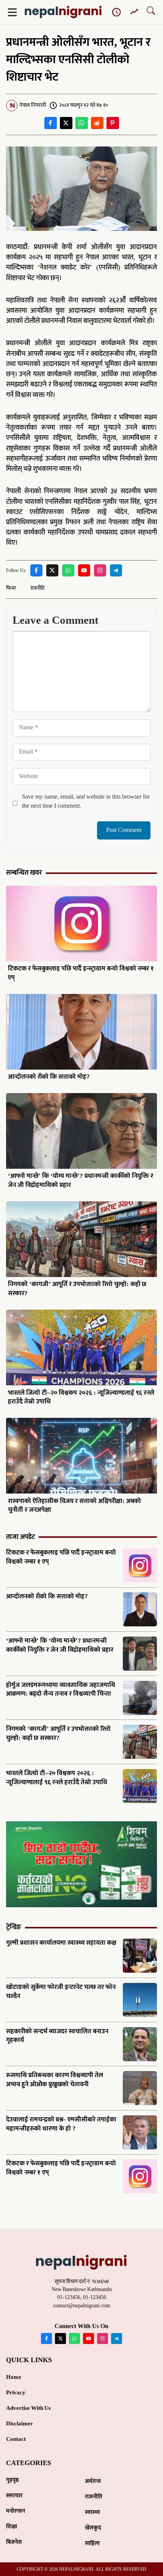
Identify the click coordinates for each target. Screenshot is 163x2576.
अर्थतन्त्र (93, 2481)
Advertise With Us (28, 2408)
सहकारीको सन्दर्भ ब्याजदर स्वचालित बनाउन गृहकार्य (57, 2036)
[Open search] (151, 12)
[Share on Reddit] (97, 123)
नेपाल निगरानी (33, 105)
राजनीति (37, 588)
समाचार (14, 2496)
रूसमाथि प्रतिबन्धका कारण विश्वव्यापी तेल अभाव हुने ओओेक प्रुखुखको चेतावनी (55, 2080)
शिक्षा (12, 2527)
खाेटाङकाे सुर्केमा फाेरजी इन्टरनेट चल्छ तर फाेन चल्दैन (61, 1992)
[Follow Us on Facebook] (46, 2338)
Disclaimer (20, 2424)
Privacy (16, 2393)
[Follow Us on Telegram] (117, 2338)
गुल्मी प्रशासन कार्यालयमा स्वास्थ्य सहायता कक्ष (61, 1943)
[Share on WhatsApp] (82, 123)
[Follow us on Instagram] (100, 570)
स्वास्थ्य (92, 2512)
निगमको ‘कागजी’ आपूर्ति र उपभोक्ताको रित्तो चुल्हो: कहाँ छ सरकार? (77, 1289)
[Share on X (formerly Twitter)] (66, 123)
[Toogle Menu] (12, 12)
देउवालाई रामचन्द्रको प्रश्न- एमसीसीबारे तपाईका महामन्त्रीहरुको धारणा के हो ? (61, 2124)
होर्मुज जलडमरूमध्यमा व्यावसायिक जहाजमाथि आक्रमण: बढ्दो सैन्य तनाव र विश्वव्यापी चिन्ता (61, 1690)
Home (14, 2377)
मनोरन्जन (16, 2511)
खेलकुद (93, 2528)
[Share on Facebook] (51, 123)
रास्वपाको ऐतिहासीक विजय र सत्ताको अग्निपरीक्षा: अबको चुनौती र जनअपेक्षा (74, 1506)
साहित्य (92, 2543)
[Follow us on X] (52, 570)
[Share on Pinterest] (113, 123)
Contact (16, 2439)
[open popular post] (134, 12)
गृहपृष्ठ (13, 2480)
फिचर (11, 588)
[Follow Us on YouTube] (89, 2338)
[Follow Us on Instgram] (103, 2338)
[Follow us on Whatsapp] (68, 570)
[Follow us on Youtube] (84, 570)
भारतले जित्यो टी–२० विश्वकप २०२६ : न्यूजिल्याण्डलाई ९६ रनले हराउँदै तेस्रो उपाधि (81, 1397)
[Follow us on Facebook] (36, 570)
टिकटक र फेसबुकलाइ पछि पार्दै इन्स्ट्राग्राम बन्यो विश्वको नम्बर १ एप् (81, 973)
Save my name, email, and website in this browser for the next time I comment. (86, 802)
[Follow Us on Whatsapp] (74, 2338)
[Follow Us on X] (60, 2338)
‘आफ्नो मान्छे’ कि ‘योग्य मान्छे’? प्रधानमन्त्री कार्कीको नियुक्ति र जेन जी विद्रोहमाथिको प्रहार (81, 1181)
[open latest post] (117, 12)
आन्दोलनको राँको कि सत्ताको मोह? (49, 1077)
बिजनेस (14, 2542)
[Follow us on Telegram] (116, 570)
